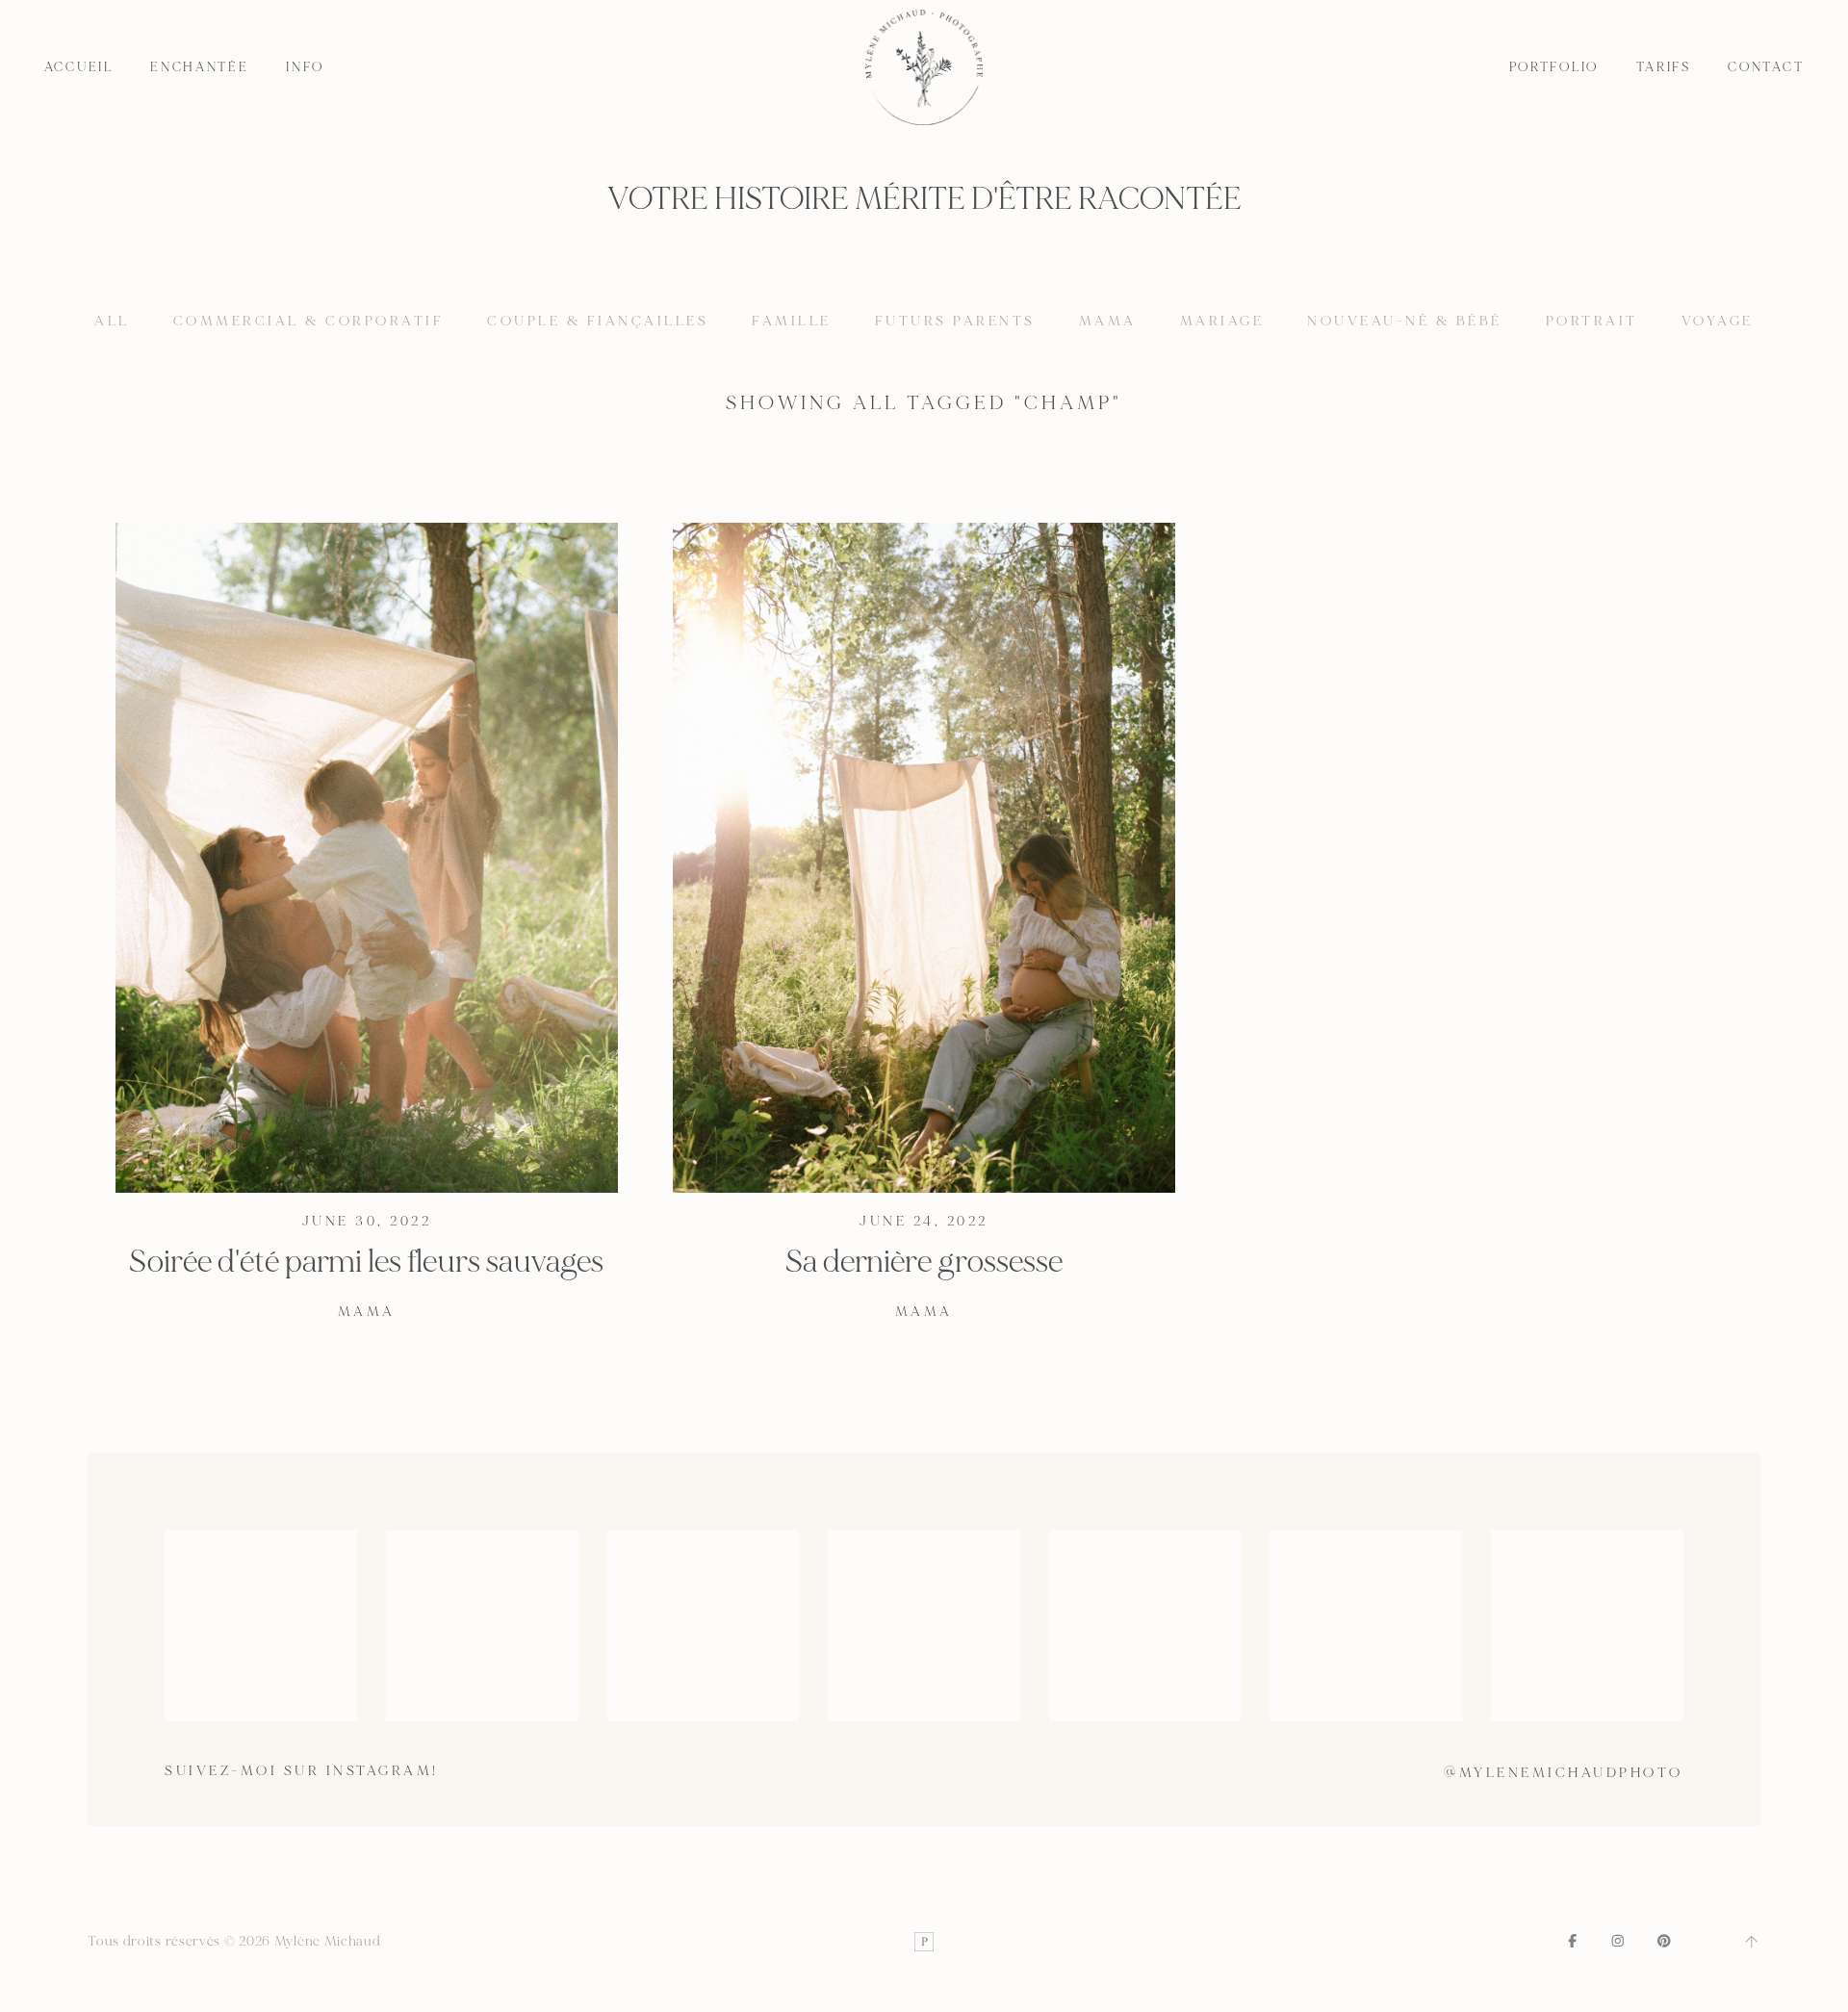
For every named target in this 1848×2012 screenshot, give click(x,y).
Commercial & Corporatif (309, 321)
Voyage (1718, 321)
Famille (792, 321)
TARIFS (1664, 67)
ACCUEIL (79, 67)
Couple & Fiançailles (598, 321)
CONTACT (1766, 67)
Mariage (1222, 321)
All (112, 321)
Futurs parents (955, 321)
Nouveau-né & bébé (1405, 321)
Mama (1108, 321)
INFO (305, 67)
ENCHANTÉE (200, 67)
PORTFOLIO (1554, 67)
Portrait (1592, 321)
